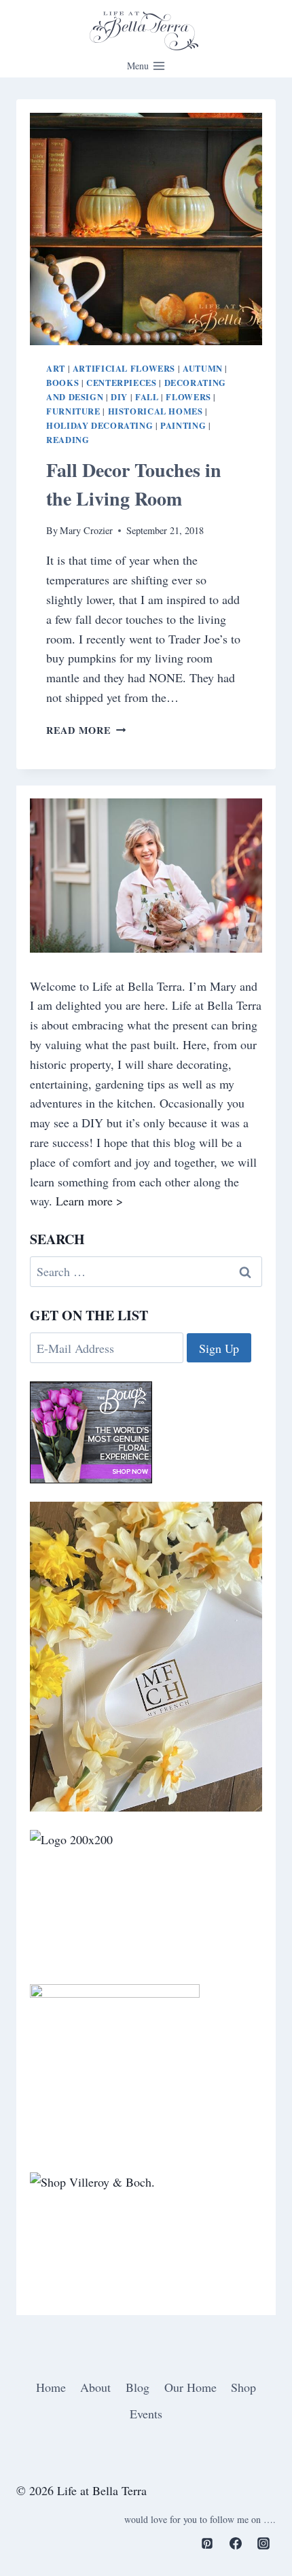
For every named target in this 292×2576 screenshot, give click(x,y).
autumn (203, 368)
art (56, 368)
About (95, 2387)
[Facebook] (236, 2543)
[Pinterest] (207, 2543)
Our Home (190, 2387)
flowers (188, 397)
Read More (86, 730)
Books (62, 383)
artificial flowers (124, 368)
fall (147, 397)
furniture (73, 411)
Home (51, 2387)
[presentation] (146, 229)
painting (183, 425)
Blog (138, 2387)
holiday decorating (99, 425)
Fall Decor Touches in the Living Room (134, 484)
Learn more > (89, 1201)
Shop (243, 2387)
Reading (68, 440)
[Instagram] (263, 2543)
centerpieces (122, 383)
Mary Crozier (86, 530)
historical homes (156, 411)
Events (146, 2414)
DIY (119, 397)
